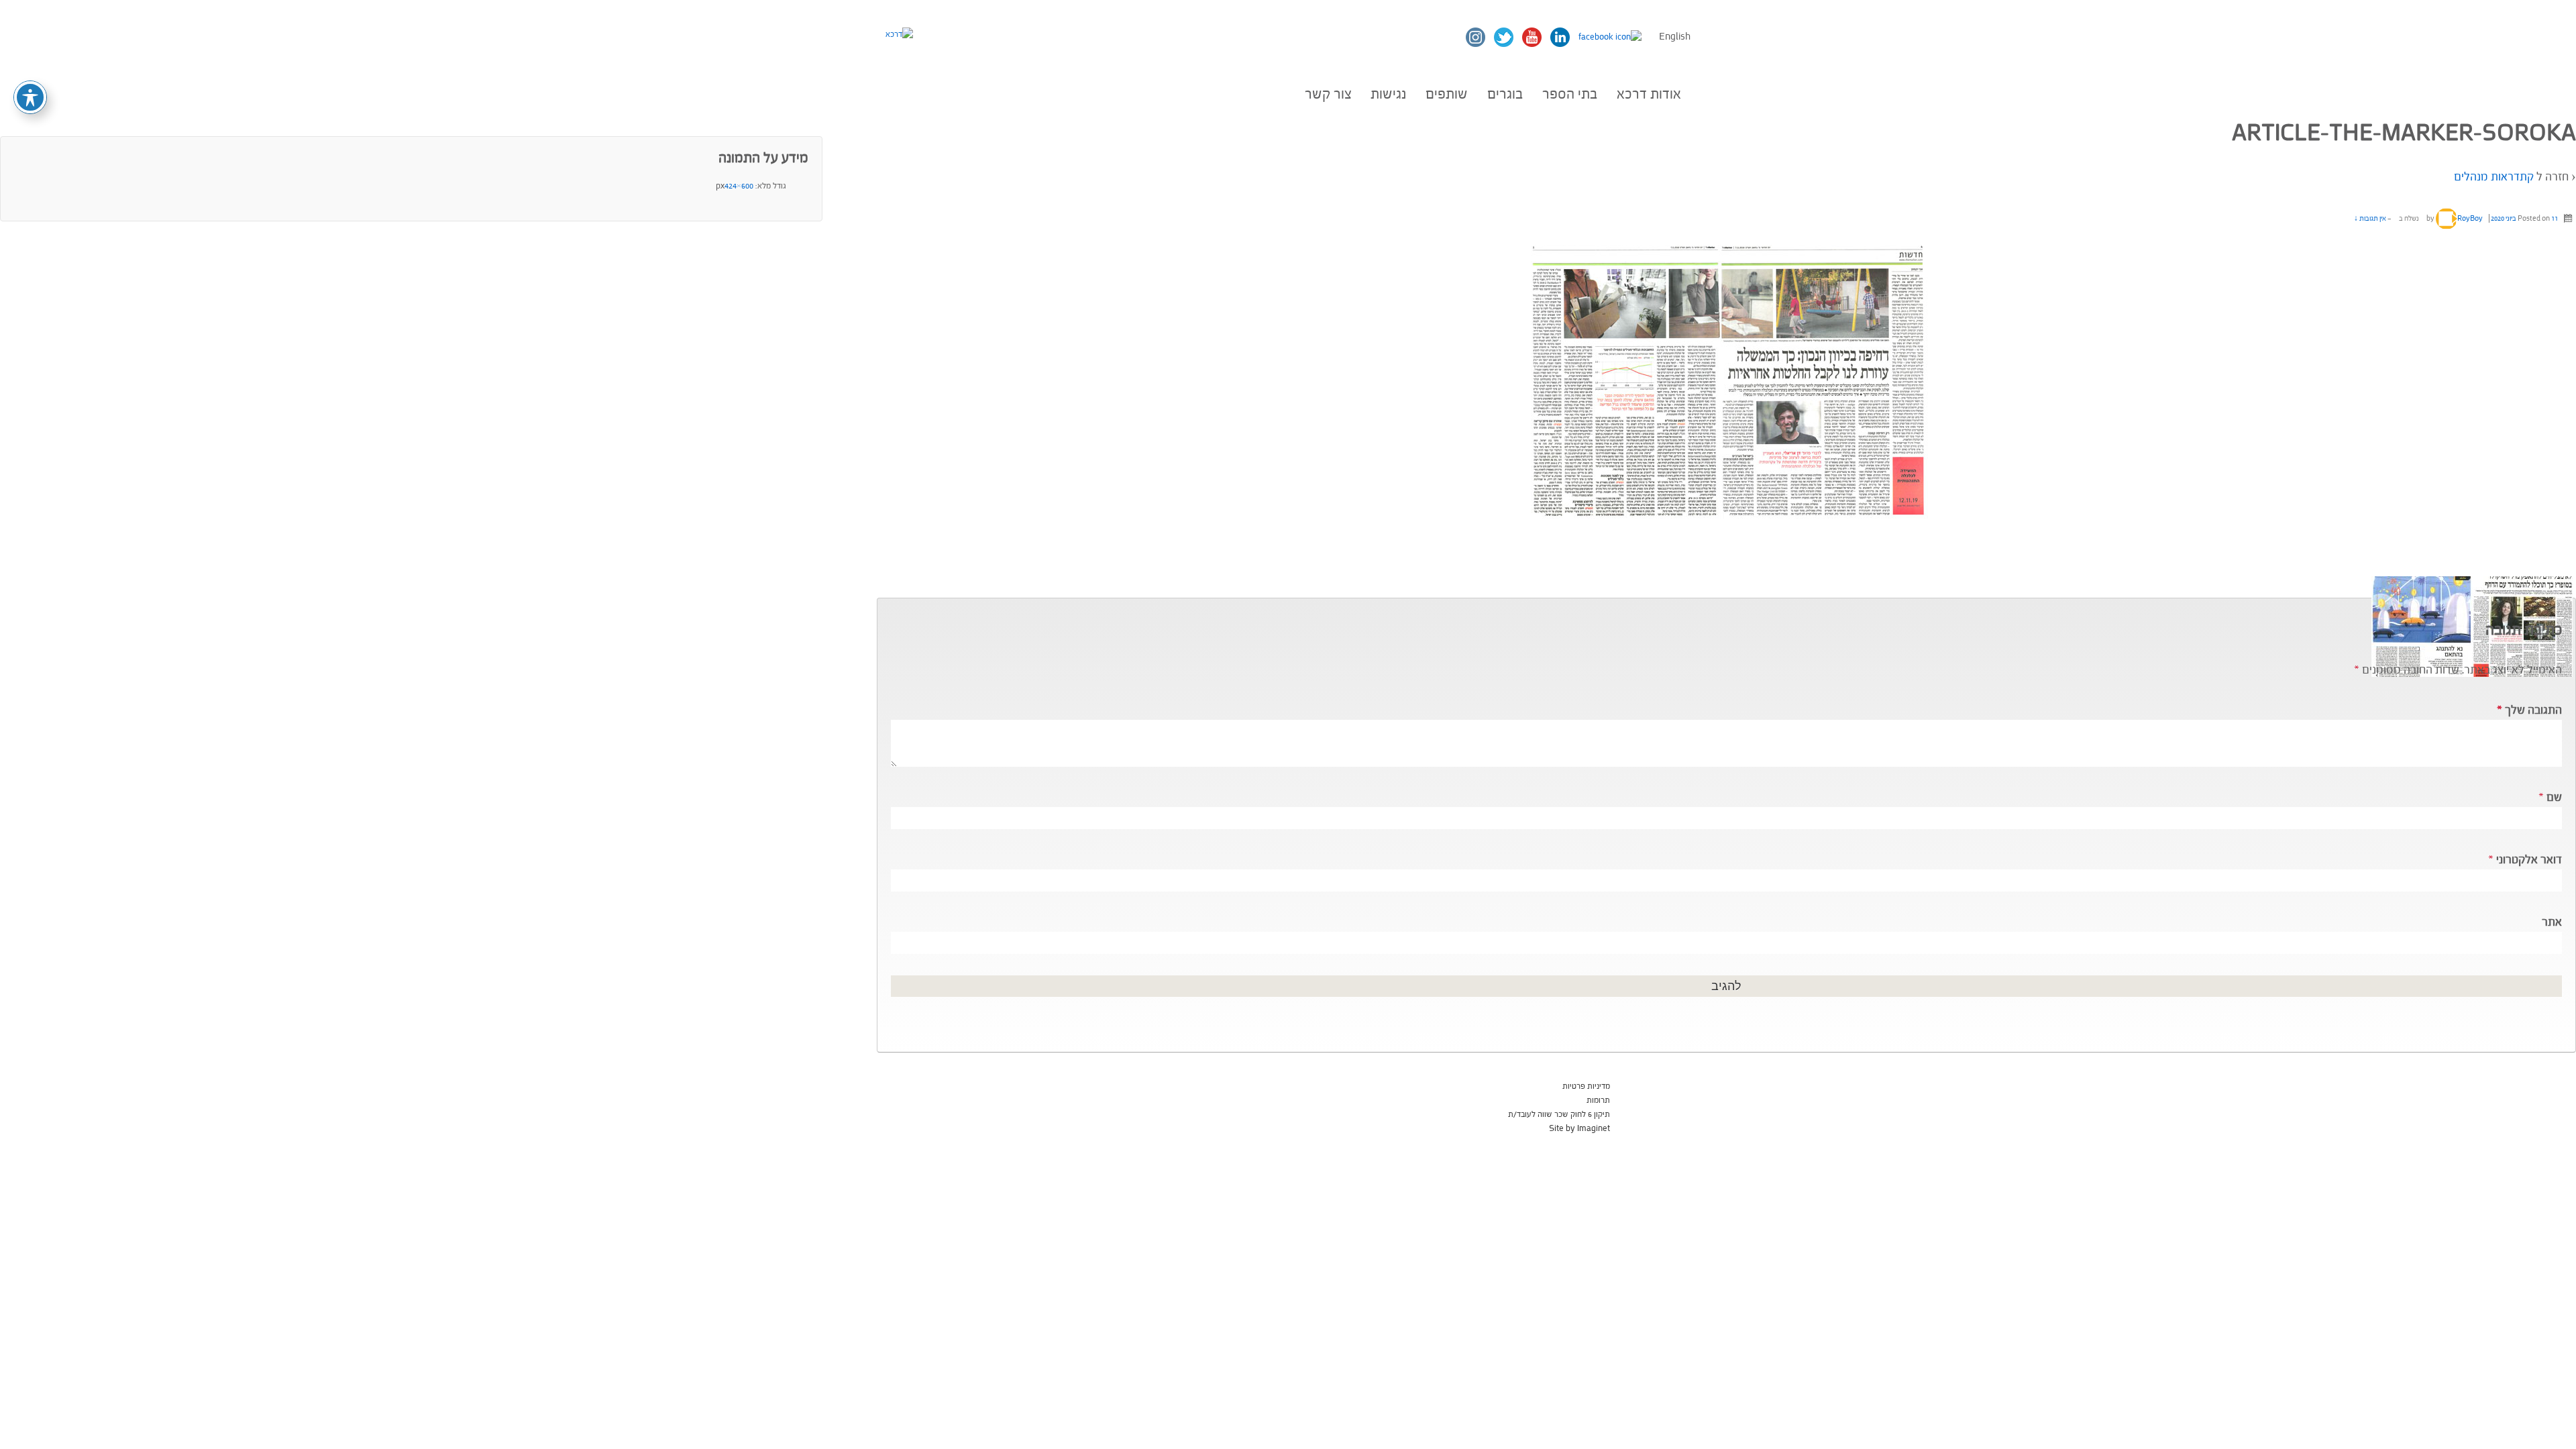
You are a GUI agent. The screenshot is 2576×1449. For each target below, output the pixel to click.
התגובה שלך (2529, 710)
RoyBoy (2470, 218)
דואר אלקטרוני (2529, 860)
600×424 (739, 186)
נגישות (1388, 94)
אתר (2552, 922)
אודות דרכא (1649, 94)
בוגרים (1505, 94)
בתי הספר (1570, 94)
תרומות (1598, 1100)
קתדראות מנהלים (2494, 177)
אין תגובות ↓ (2370, 218)
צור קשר (1328, 94)
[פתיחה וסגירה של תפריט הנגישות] (30, 97)
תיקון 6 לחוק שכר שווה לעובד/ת (1559, 1114)
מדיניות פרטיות (1586, 1086)
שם (2554, 797)
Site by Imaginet (1579, 1128)
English (1675, 37)
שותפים (1447, 94)
